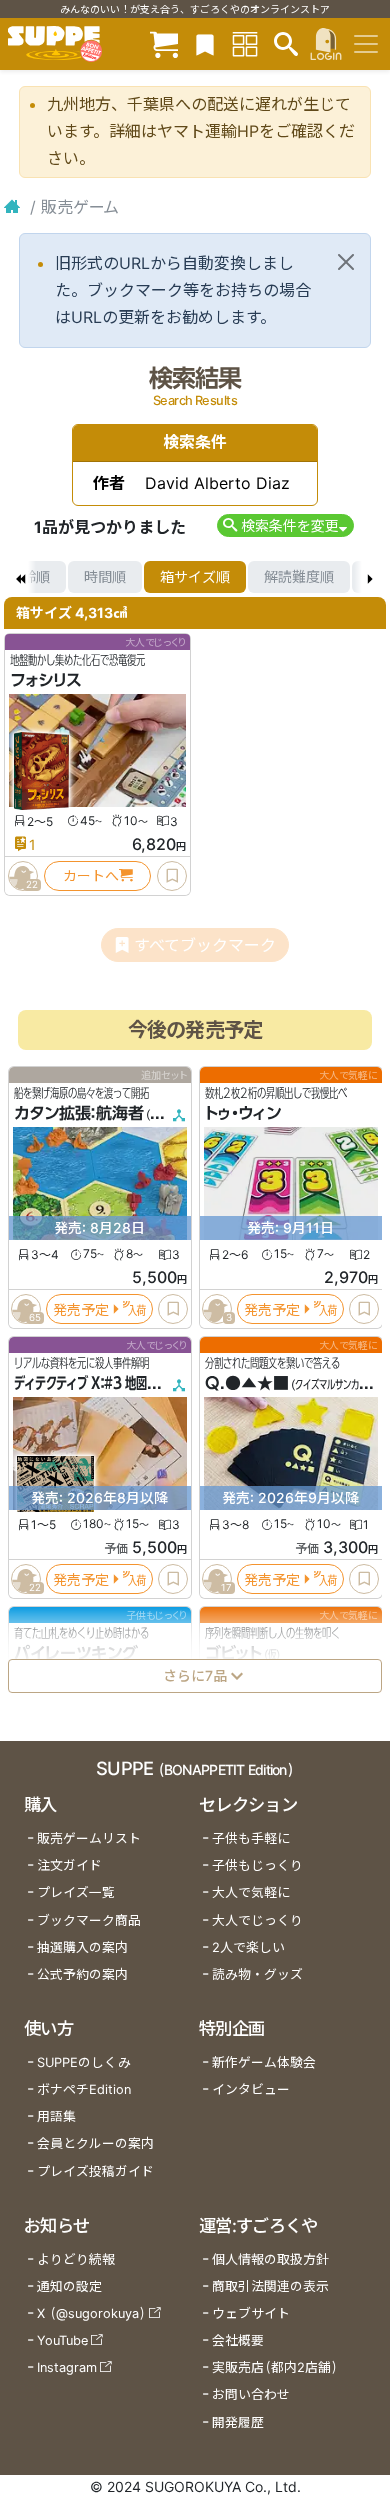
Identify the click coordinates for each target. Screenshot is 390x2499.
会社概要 (238, 2340)
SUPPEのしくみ (84, 2062)
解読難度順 (299, 576)
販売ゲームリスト (89, 1838)
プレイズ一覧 (76, 1892)
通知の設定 (69, 2286)
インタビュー (251, 2089)
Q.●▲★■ (247, 1383)
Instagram (67, 2367)
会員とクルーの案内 (95, 2143)
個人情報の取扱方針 (270, 2259)
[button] (285, 525)
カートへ (91, 875)
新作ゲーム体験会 (264, 2062)
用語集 (56, 2116)
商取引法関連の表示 (270, 2286)
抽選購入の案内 (82, 1947)
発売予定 (81, 1308)
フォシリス (46, 680)
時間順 (105, 576)
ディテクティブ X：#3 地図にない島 (102, 1383)
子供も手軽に (251, 1838)
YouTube (62, 2340)
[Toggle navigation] (366, 44)
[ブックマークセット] (205, 43)
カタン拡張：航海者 (79, 1113)
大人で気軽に (251, 1892)
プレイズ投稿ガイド (95, 2171)
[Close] (346, 262)
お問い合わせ (251, 2394)
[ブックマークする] (172, 876)
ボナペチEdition (84, 2089)
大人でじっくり (257, 1920)
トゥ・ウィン (243, 1113)
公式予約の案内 (82, 1974)
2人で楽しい (248, 1947)
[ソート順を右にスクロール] (370, 577)
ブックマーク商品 (89, 1920)
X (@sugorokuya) (91, 2313)
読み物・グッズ (257, 1974)
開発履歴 (238, 2422)
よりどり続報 (76, 2259)
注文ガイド (69, 1865)
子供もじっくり (257, 1865)
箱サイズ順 (195, 576)
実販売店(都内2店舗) (275, 2367)
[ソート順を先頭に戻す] (20, 577)
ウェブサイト (251, 2313)
